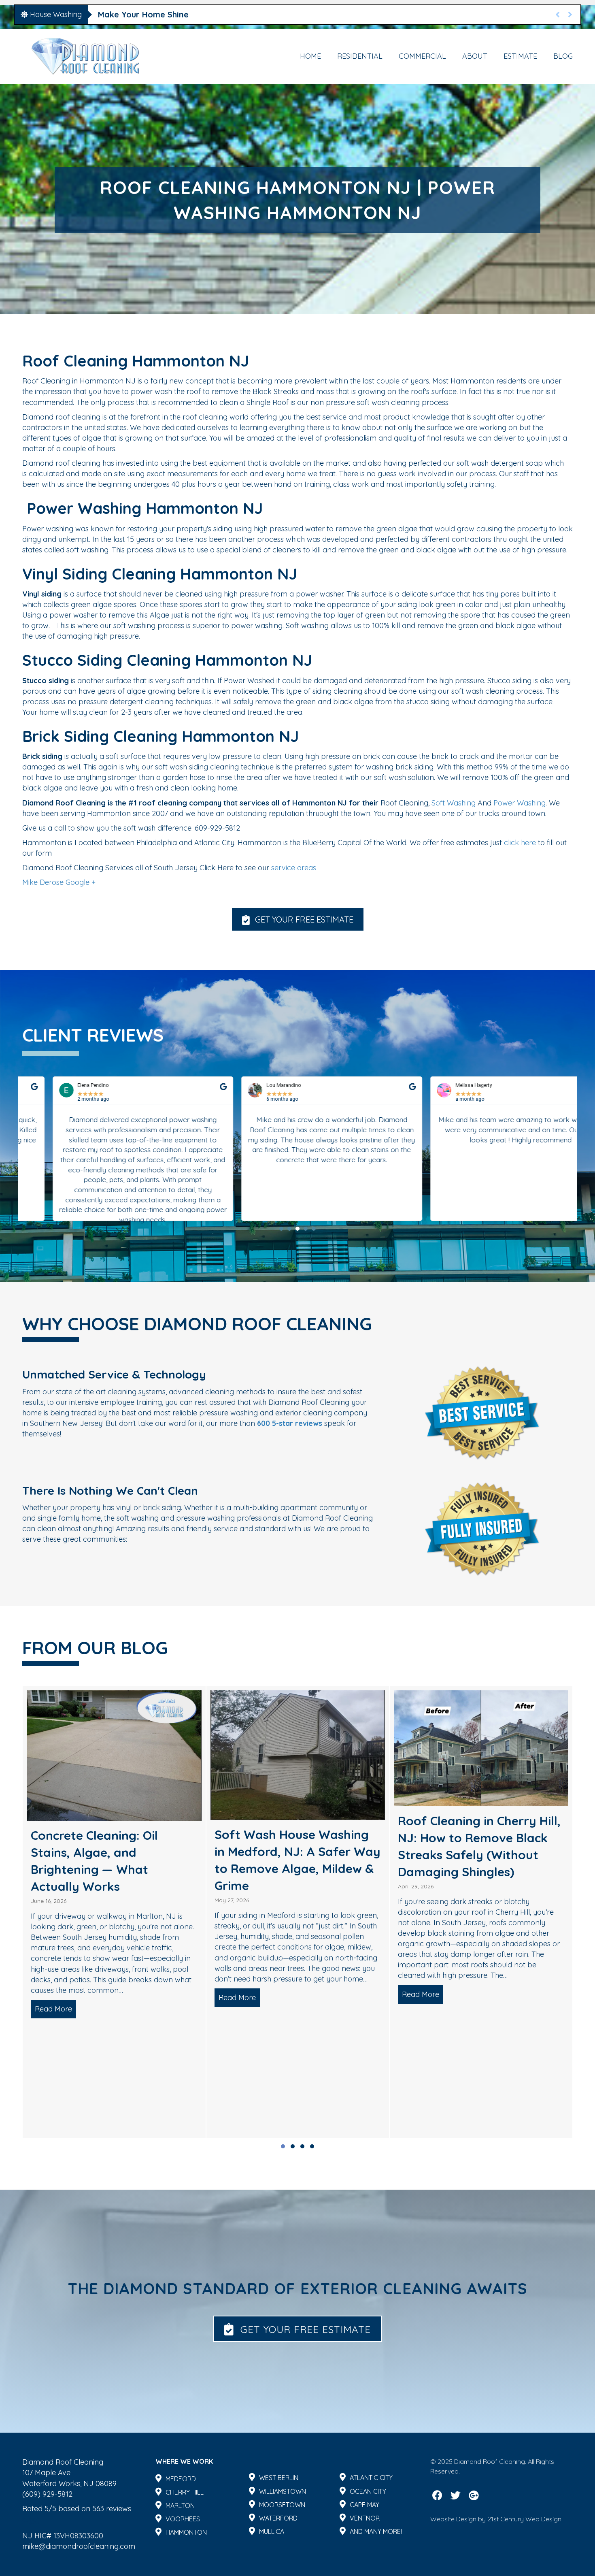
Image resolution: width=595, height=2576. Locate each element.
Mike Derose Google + (59, 882)
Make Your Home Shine (143, 14)
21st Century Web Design (524, 2519)
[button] (298, 919)
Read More (56, 1994)
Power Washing (520, 803)
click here (520, 843)
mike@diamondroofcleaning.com (79, 2546)
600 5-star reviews (290, 1423)
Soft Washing (454, 803)
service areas (294, 868)
